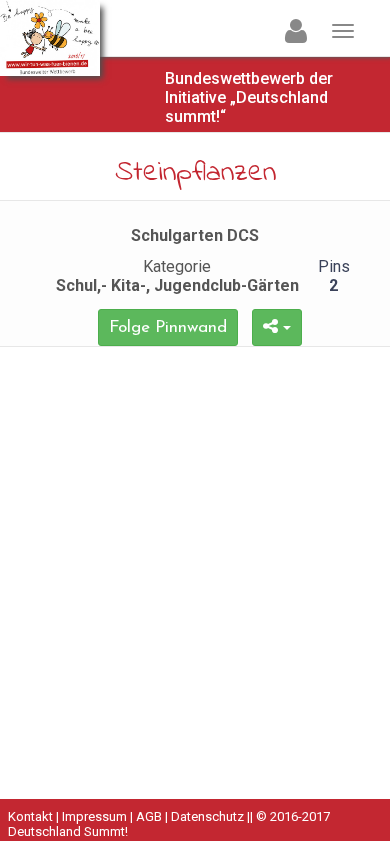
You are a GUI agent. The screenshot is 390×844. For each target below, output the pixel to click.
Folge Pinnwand (168, 327)
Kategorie (177, 276)
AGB (149, 816)
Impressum (94, 816)
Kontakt (30, 816)
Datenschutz (207, 816)
